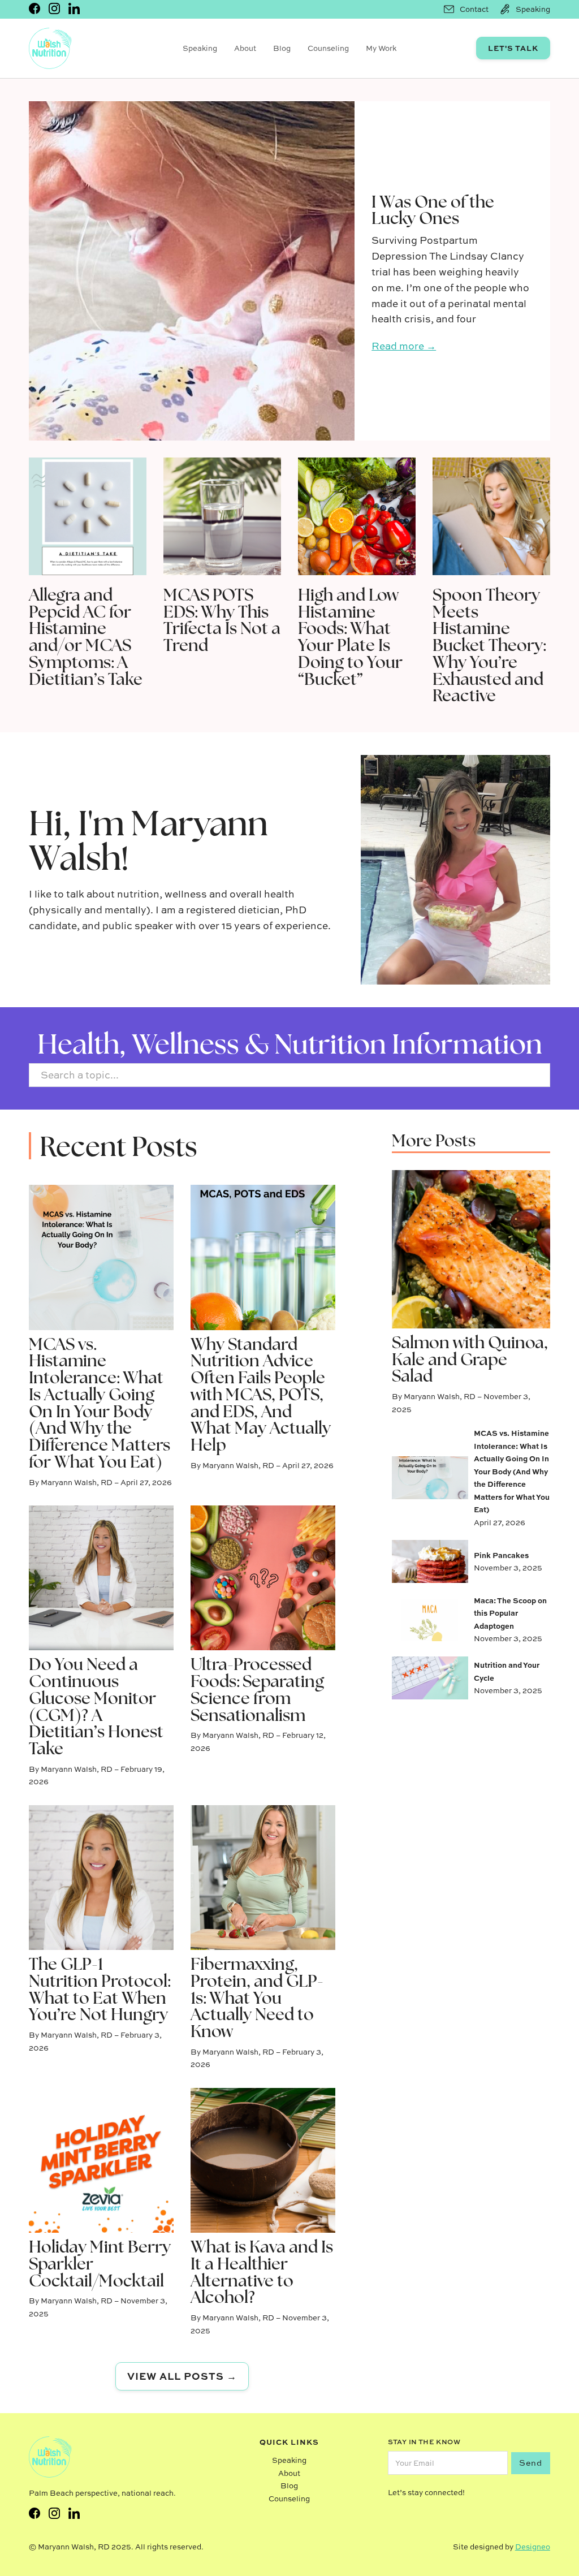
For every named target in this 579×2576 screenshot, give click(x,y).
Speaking (200, 48)
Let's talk (513, 48)
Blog (282, 48)
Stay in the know (424, 2442)
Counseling (328, 48)
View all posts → (182, 2376)
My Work (381, 48)
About (245, 48)
